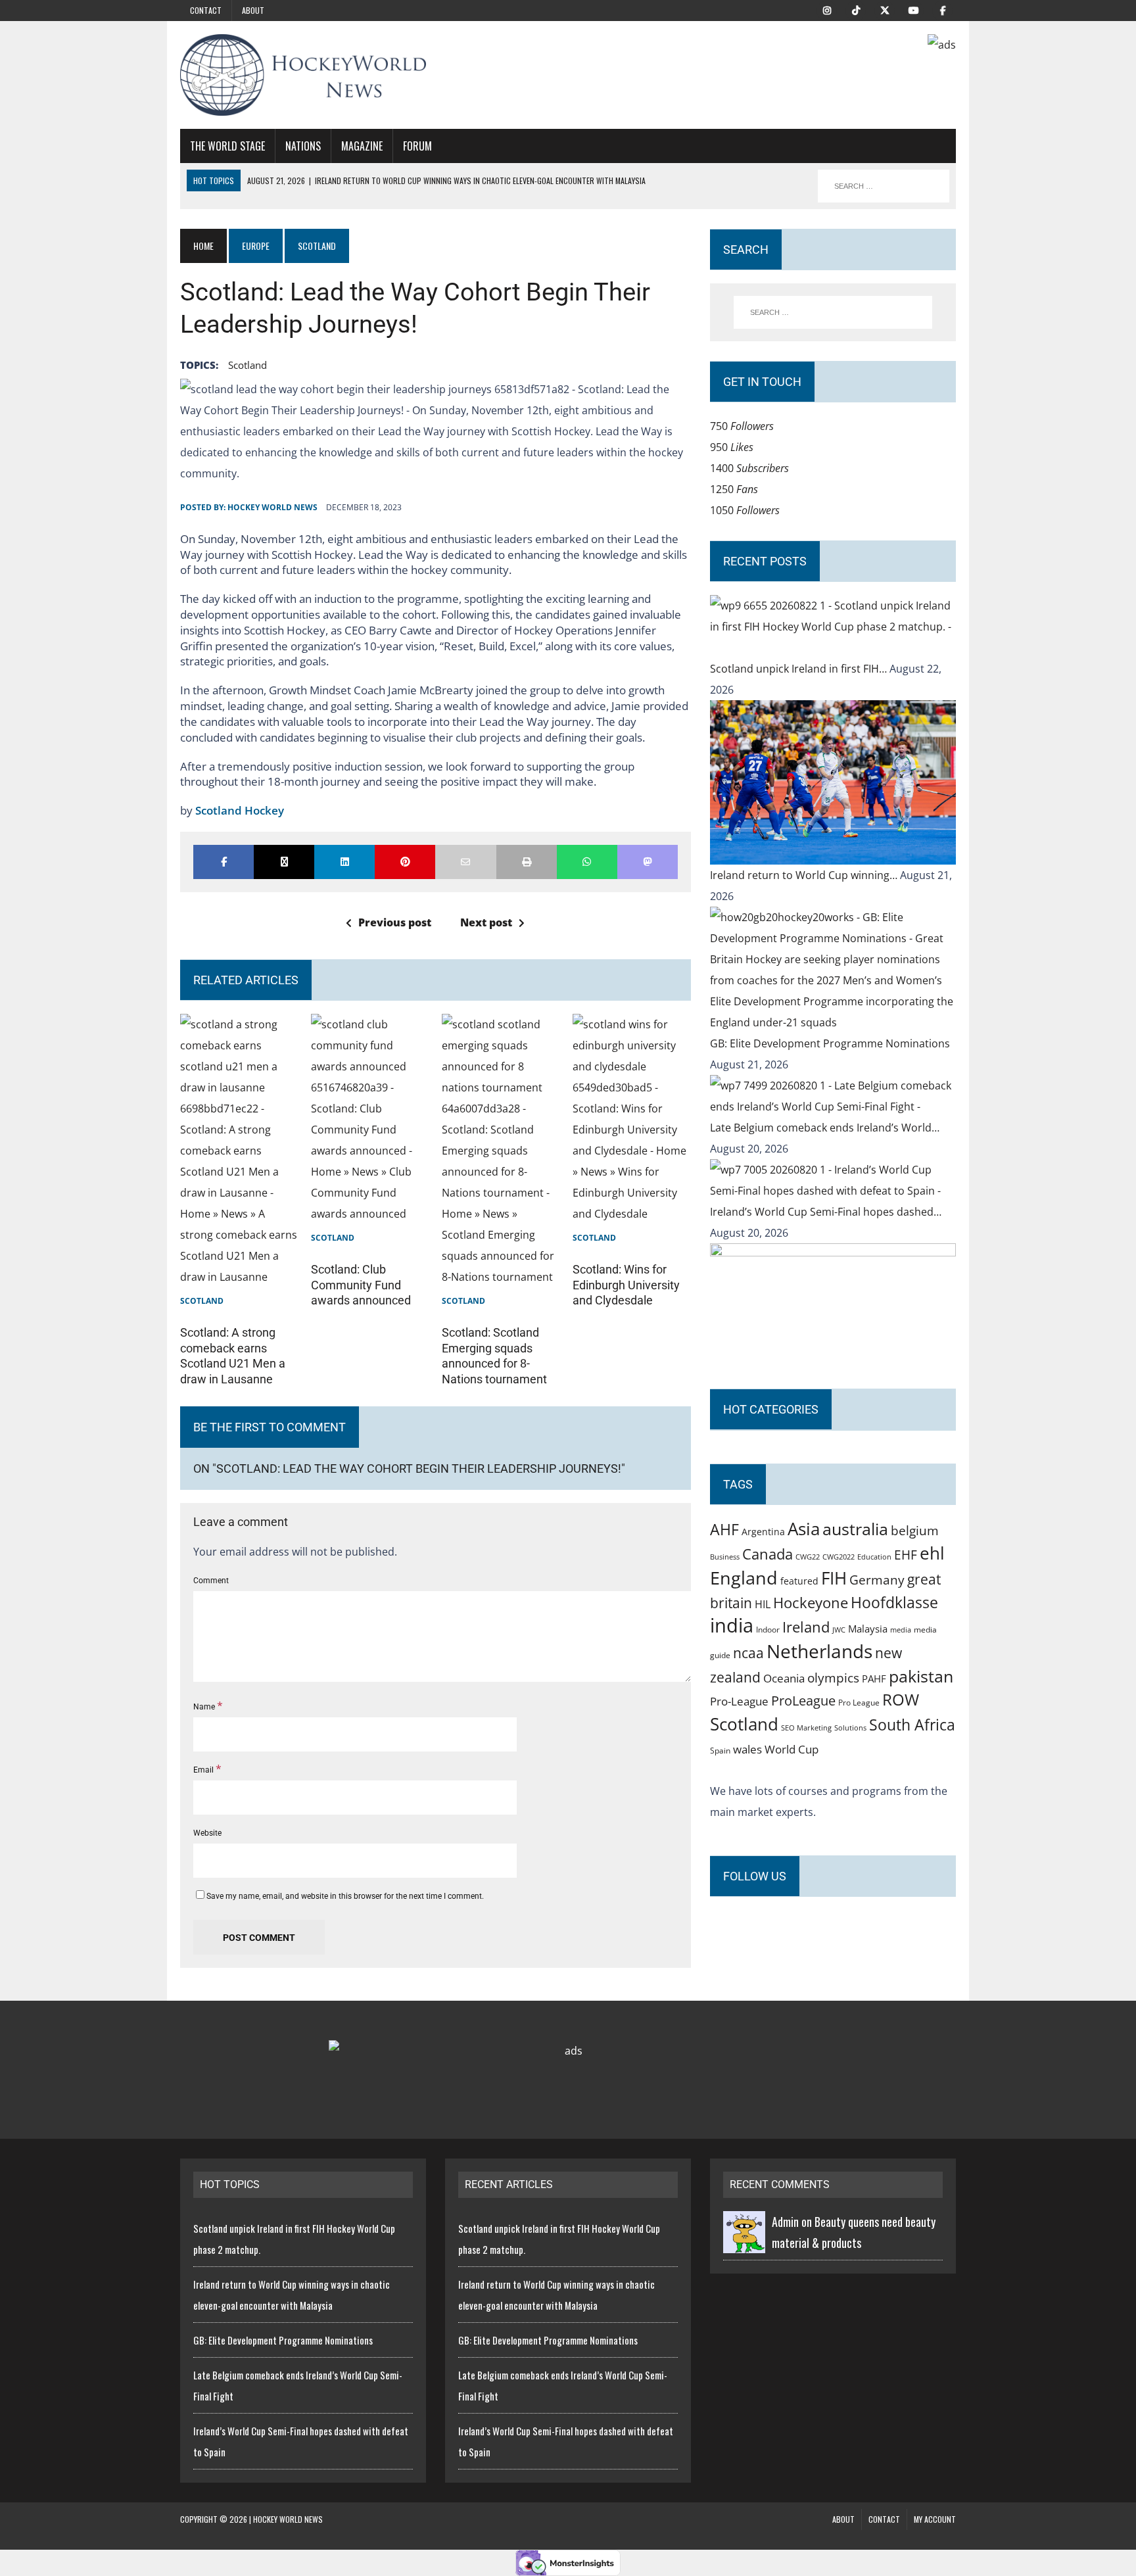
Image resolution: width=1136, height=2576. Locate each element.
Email (204, 1770)
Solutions (850, 1728)
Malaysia (868, 1629)
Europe (256, 246)
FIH (834, 1578)
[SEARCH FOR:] (884, 186)
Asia (804, 1529)
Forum (417, 146)
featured (799, 1581)
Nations (303, 146)
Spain (720, 1750)
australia (855, 1529)
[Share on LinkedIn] (344, 862)
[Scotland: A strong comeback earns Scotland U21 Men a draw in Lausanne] (239, 1277)
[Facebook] (943, 9)
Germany (877, 1580)
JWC (839, 1630)
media (901, 1630)
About (253, 10)
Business (725, 1557)
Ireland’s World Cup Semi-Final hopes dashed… (826, 1212)
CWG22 (808, 1557)
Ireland (806, 1627)
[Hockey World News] (303, 75)
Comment (211, 1581)
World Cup (792, 1749)
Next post (486, 922)
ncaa (748, 1653)
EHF (906, 1555)
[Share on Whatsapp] (587, 862)
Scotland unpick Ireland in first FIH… (800, 669)
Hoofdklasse (894, 1602)
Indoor (768, 1630)
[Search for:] (833, 312)
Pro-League (739, 1701)
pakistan (921, 1676)
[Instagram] (827, 9)
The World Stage (227, 146)
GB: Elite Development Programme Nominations (830, 1043)
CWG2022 (839, 1557)
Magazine (362, 146)
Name (205, 1707)
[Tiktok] (856, 9)
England (744, 1578)
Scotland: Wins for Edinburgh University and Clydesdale (626, 1285)
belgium (915, 1531)
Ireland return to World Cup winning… (805, 875)
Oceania (784, 1678)
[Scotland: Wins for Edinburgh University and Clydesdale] (632, 1214)
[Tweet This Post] (284, 862)
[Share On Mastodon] (648, 862)
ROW (901, 1700)
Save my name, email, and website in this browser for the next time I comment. (345, 1896)
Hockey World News (272, 507)
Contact (206, 10)
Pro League (859, 1703)
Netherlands (819, 1651)
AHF (724, 1529)
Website (207, 1833)
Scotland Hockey (240, 810)
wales (747, 1749)
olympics (833, 1678)
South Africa (912, 1725)
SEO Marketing (806, 1728)
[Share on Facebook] (224, 862)
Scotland (248, 365)
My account (935, 2519)
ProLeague (803, 1700)
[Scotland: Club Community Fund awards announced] (370, 1214)
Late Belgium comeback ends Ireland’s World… (825, 1128)
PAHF (874, 1679)
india (732, 1625)
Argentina (763, 1532)
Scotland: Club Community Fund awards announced (361, 1285)
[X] (885, 9)
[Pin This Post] (405, 862)
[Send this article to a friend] (465, 862)
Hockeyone (811, 1603)
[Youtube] (914, 9)
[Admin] (744, 2243)
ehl (932, 1553)
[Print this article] (527, 862)
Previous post (395, 922)
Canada (768, 1554)
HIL (763, 1604)
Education (874, 1557)
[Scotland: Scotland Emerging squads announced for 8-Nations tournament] (501, 1277)
